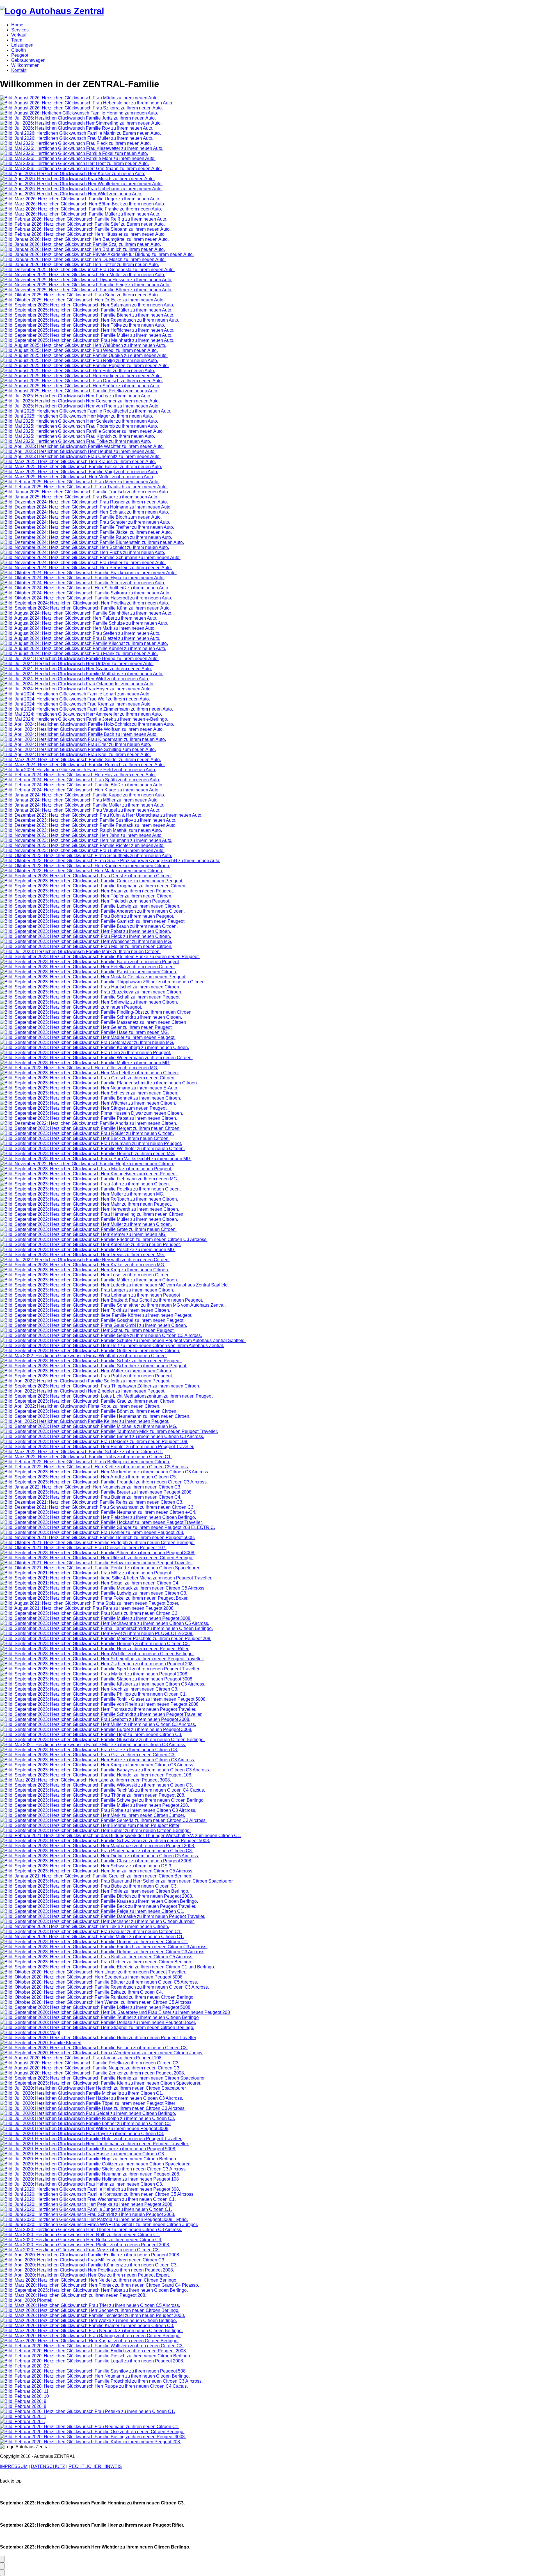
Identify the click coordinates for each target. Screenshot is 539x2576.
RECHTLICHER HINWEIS (95, 2466)
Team (17, 40)
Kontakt (19, 70)
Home (17, 25)
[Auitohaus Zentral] (52, 11)
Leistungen (22, 45)
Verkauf (19, 35)
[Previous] (2, 2566)
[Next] (2, 2559)
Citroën (19, 50)
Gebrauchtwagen (28, 60)
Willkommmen (25, 65)
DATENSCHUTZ (48, 2466)
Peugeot (20, 55)
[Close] (2, 2573)
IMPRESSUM (14, 2466)
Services (20, 30)
